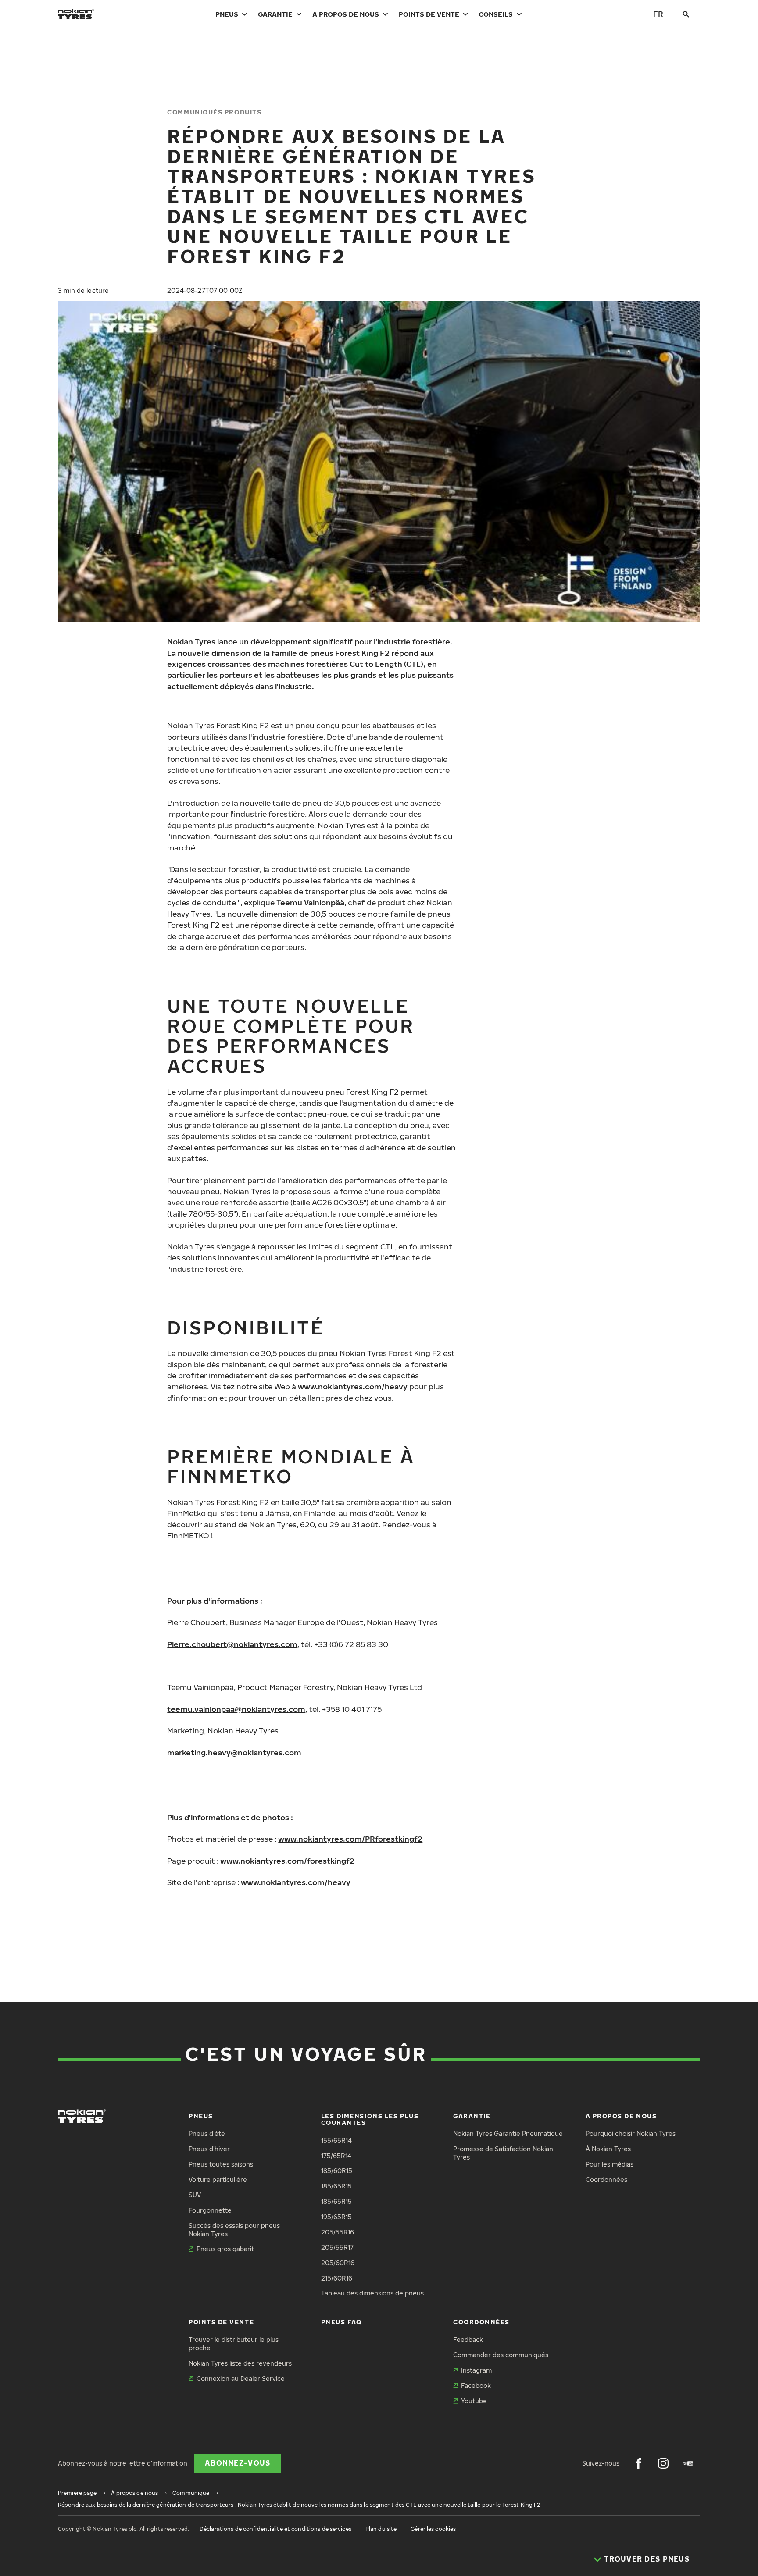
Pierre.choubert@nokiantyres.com (232, 1644)
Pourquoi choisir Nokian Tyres (631, 2133)
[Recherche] (686, 14)
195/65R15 (336, 2217)
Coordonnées (606, 2179)
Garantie (275, 14)
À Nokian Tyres (608, 2149)
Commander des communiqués (501, 2355)
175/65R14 (336, 2156)
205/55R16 (338, 2232)
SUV (195, 2195)
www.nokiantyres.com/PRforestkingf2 (350, 1839)
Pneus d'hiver (209, 2149)
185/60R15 (337, 2171)
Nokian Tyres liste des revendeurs (240, 2363)
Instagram (476, 2370)
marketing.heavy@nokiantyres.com (234, 1752)
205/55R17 (337, 2247)
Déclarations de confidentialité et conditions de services (275, 2529)
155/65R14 (336, 2140)
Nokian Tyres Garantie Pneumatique (508, 2133)
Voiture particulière (218, 2179)
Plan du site (381, 2529)
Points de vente (429, 14)
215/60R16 (337, 2278)
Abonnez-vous (238, 2463)
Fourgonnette (210, 2210)
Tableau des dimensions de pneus (372, 2293)
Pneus (227, 14)
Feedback (468, 2339)
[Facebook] (639, 2463)
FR (658, 14)
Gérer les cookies (433, 2529)
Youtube (474, 2401)
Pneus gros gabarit (225, 2249)
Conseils (496, 14)
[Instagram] (663, 2463)
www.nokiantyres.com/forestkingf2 (287, 1861)
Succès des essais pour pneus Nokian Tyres (234, 2230)
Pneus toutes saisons (221, 2164)
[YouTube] (688, 2463)
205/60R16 (338, 2263)
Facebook (476, 2386)
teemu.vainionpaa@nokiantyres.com (236, 1709)
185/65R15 (336, 2186)
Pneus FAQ (341, 2322)
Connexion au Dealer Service (241, 2379)
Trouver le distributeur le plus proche (234, 2344)
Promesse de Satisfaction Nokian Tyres (503, 2153)
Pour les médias (610, 2164)
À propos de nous (346, 14)
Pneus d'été (207, 2133)
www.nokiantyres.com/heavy (353, 1386)
